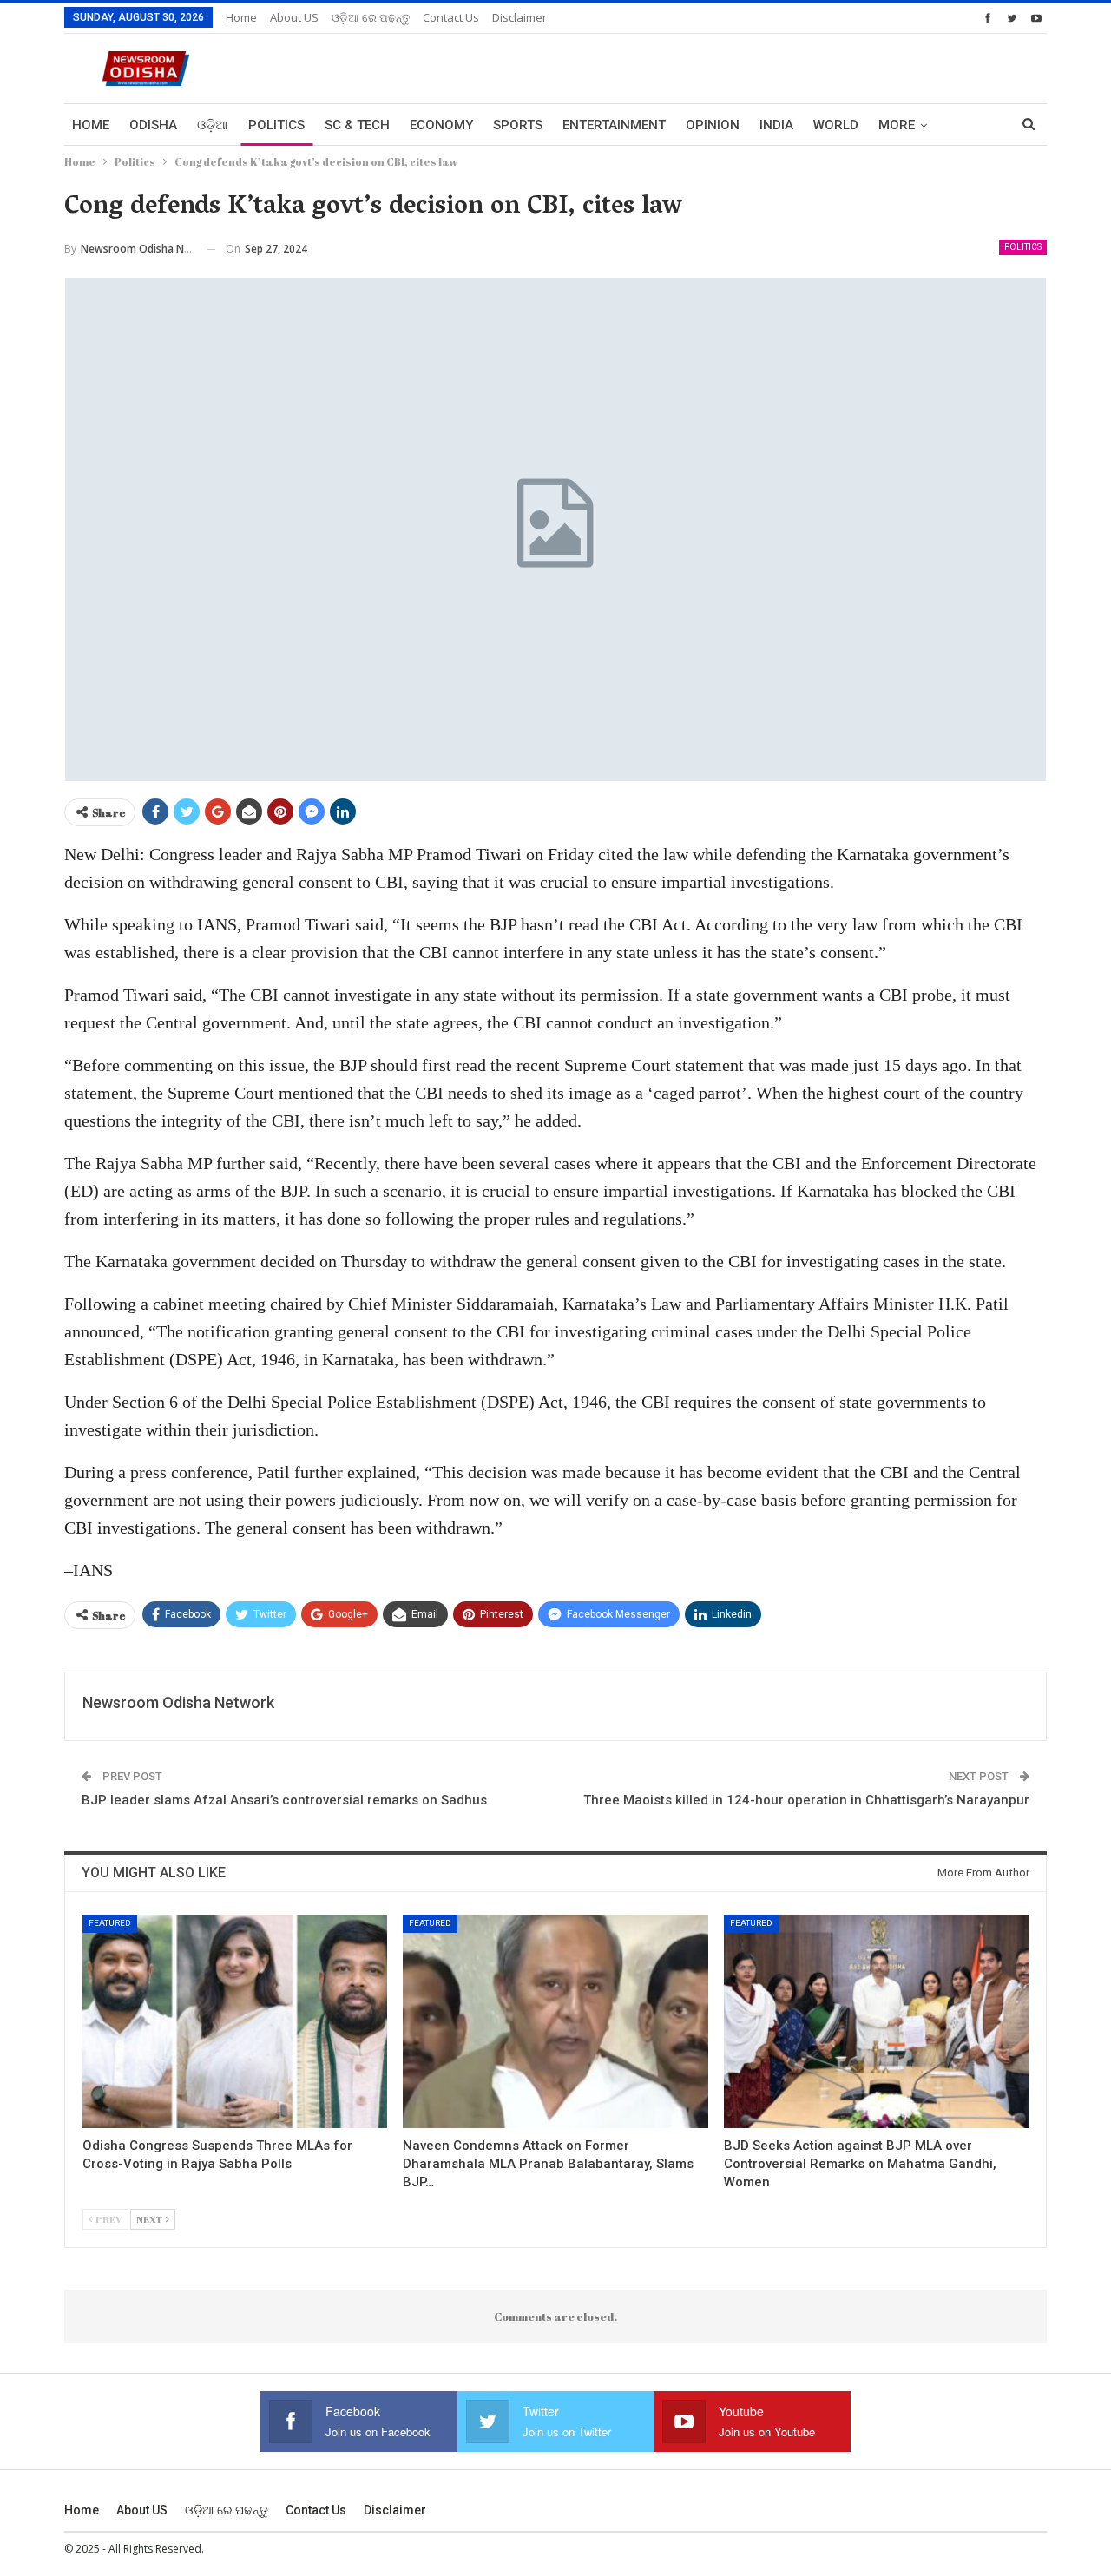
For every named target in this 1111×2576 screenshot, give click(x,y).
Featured (110, 1923)
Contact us (451, 17)
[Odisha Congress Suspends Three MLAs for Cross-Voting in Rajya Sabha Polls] (235, 2021)
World (836, 125)
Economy (441, 125)
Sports (518, 125)
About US (294, 17)
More (897, 125)
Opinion (713, 125)
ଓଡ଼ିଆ (213, 125)
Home (241, 17)
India (776, 125)
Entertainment (614, 125)
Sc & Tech (357, 125)
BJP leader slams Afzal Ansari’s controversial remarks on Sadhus (284, 1800)
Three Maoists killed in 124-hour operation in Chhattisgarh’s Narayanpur (806, 1800)
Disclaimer (519, 17)
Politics (276, 125)
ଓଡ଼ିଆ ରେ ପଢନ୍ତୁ (371, 17)
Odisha (153, 125)
